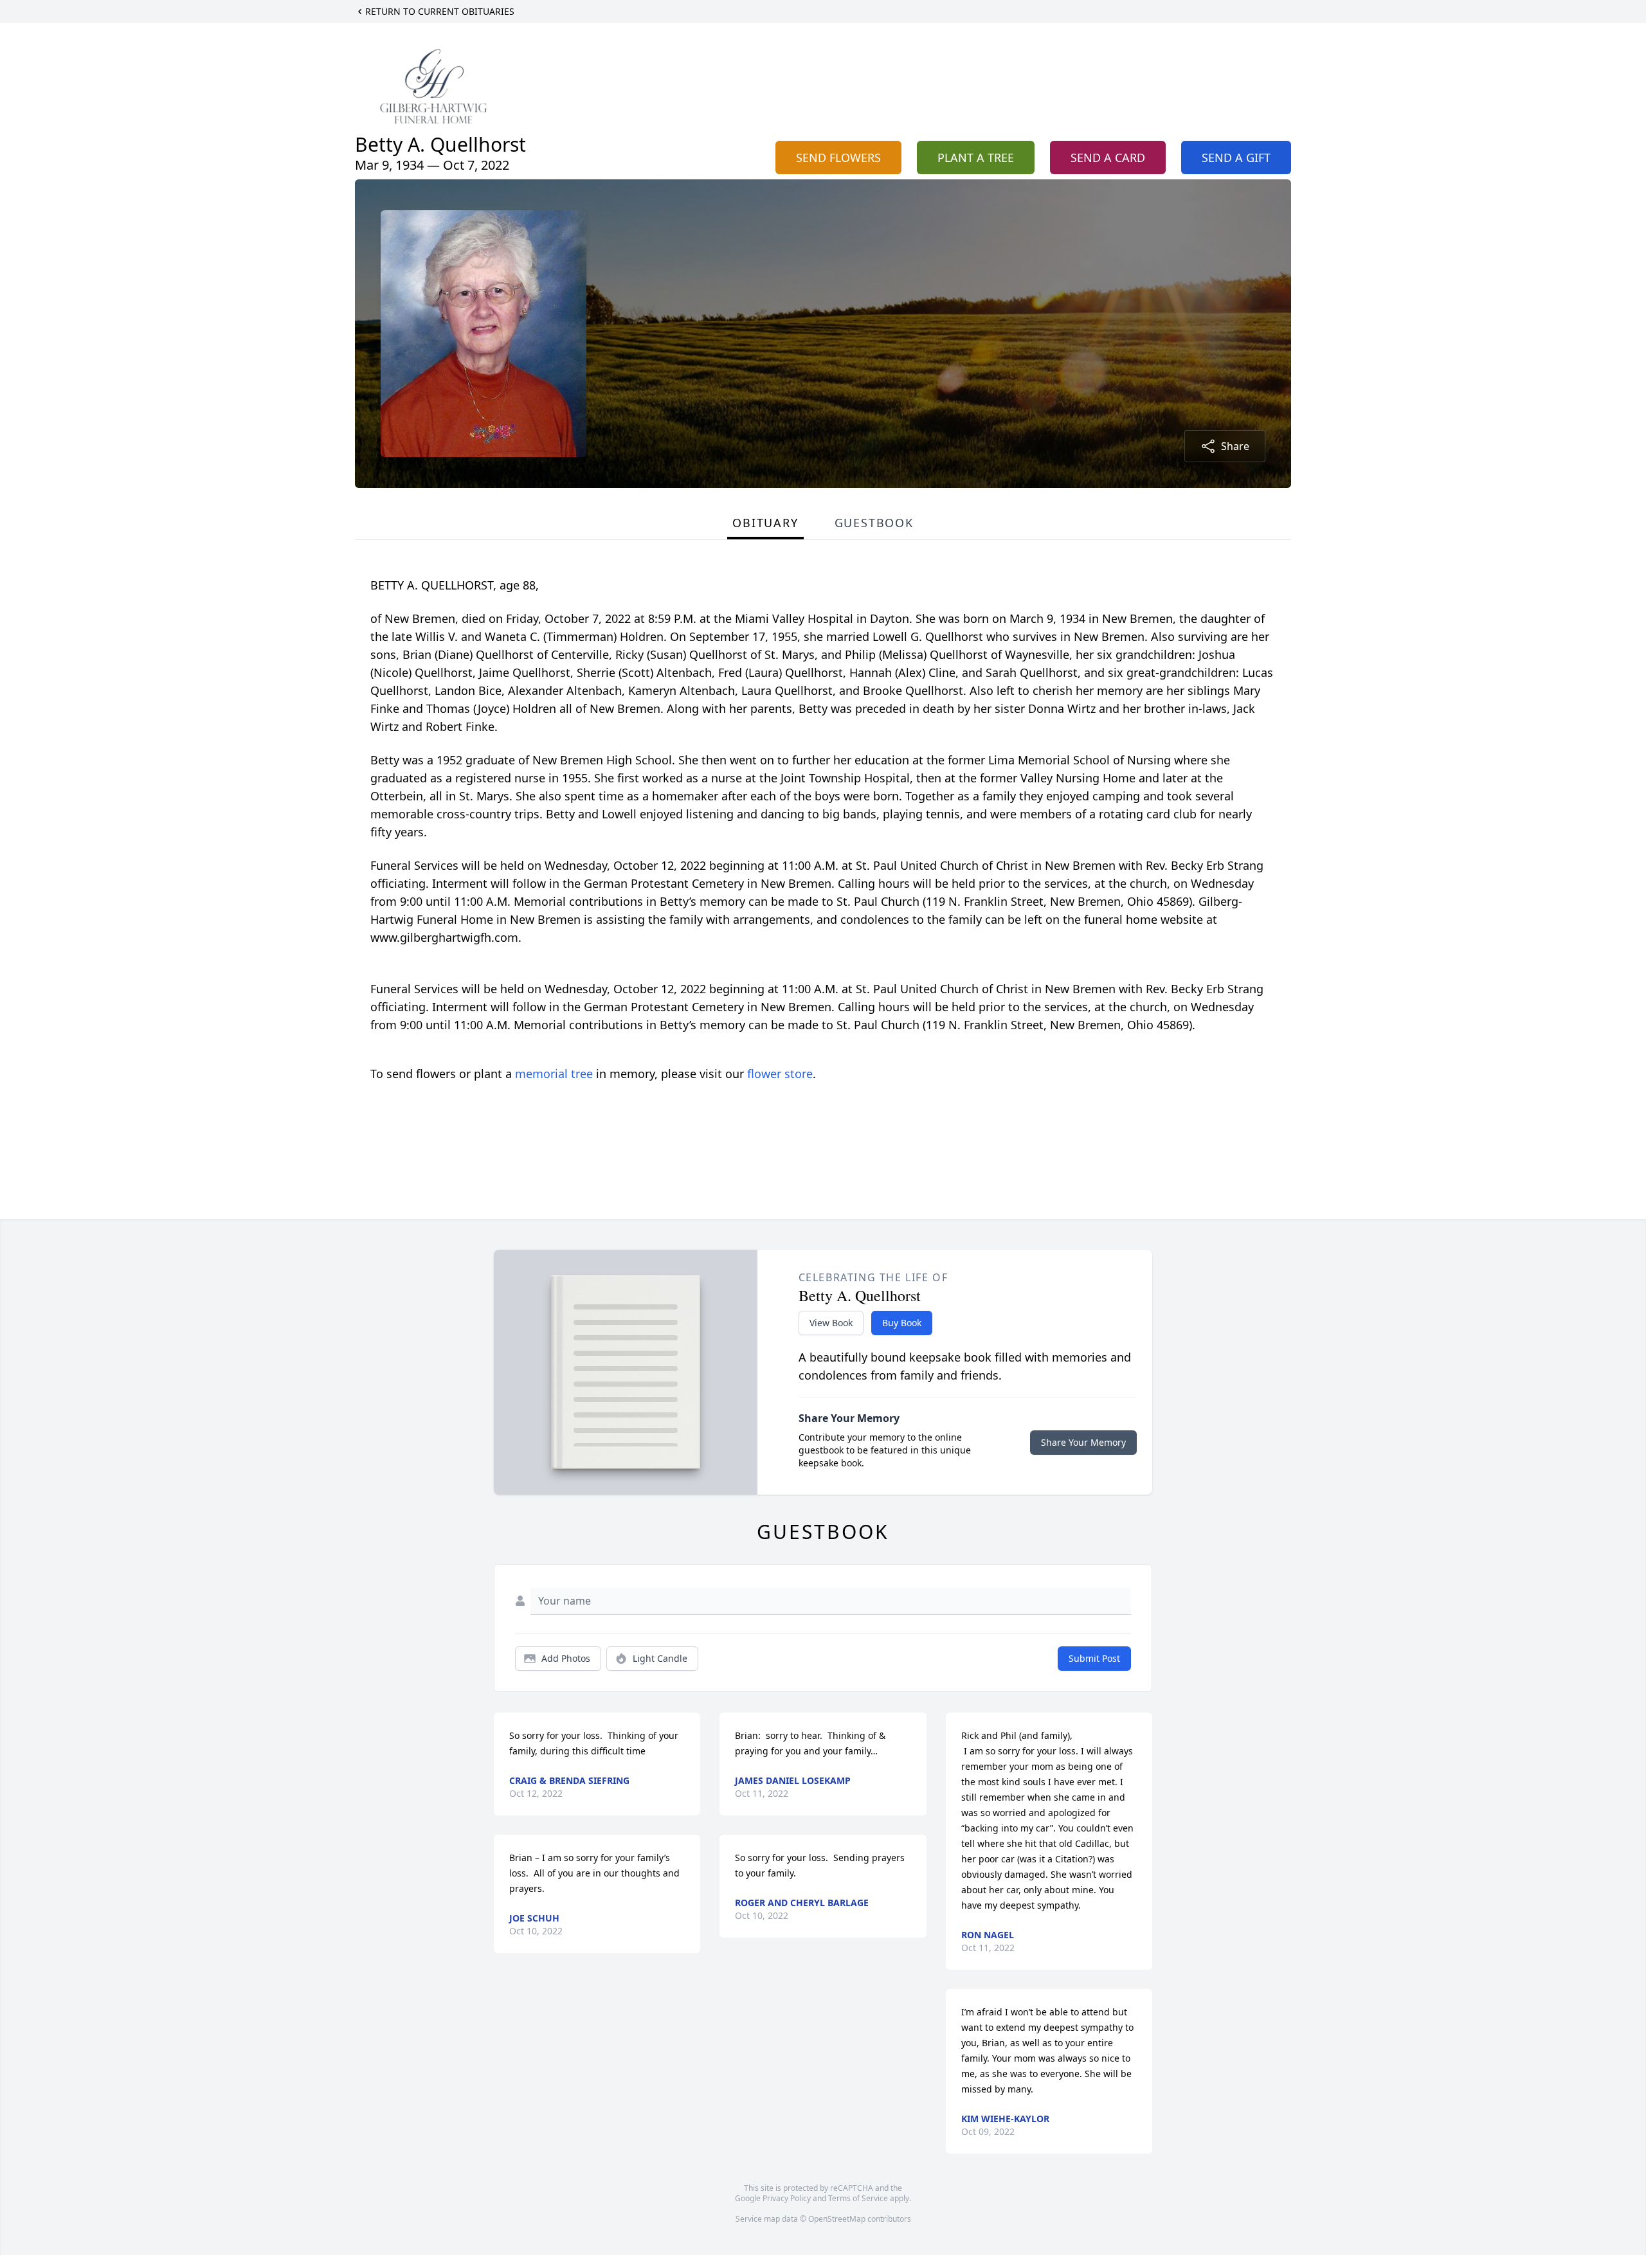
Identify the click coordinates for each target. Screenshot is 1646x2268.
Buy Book (902, 1323)
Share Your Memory (1083, 1442)
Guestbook (874, 523)
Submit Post (1094, 1658)
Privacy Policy (787, 2198)
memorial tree (554, 1074)
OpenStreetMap (837, 2219)
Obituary (765, 523)
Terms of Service (858, 2198)
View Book (831, 1323)
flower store (780, 1074)
